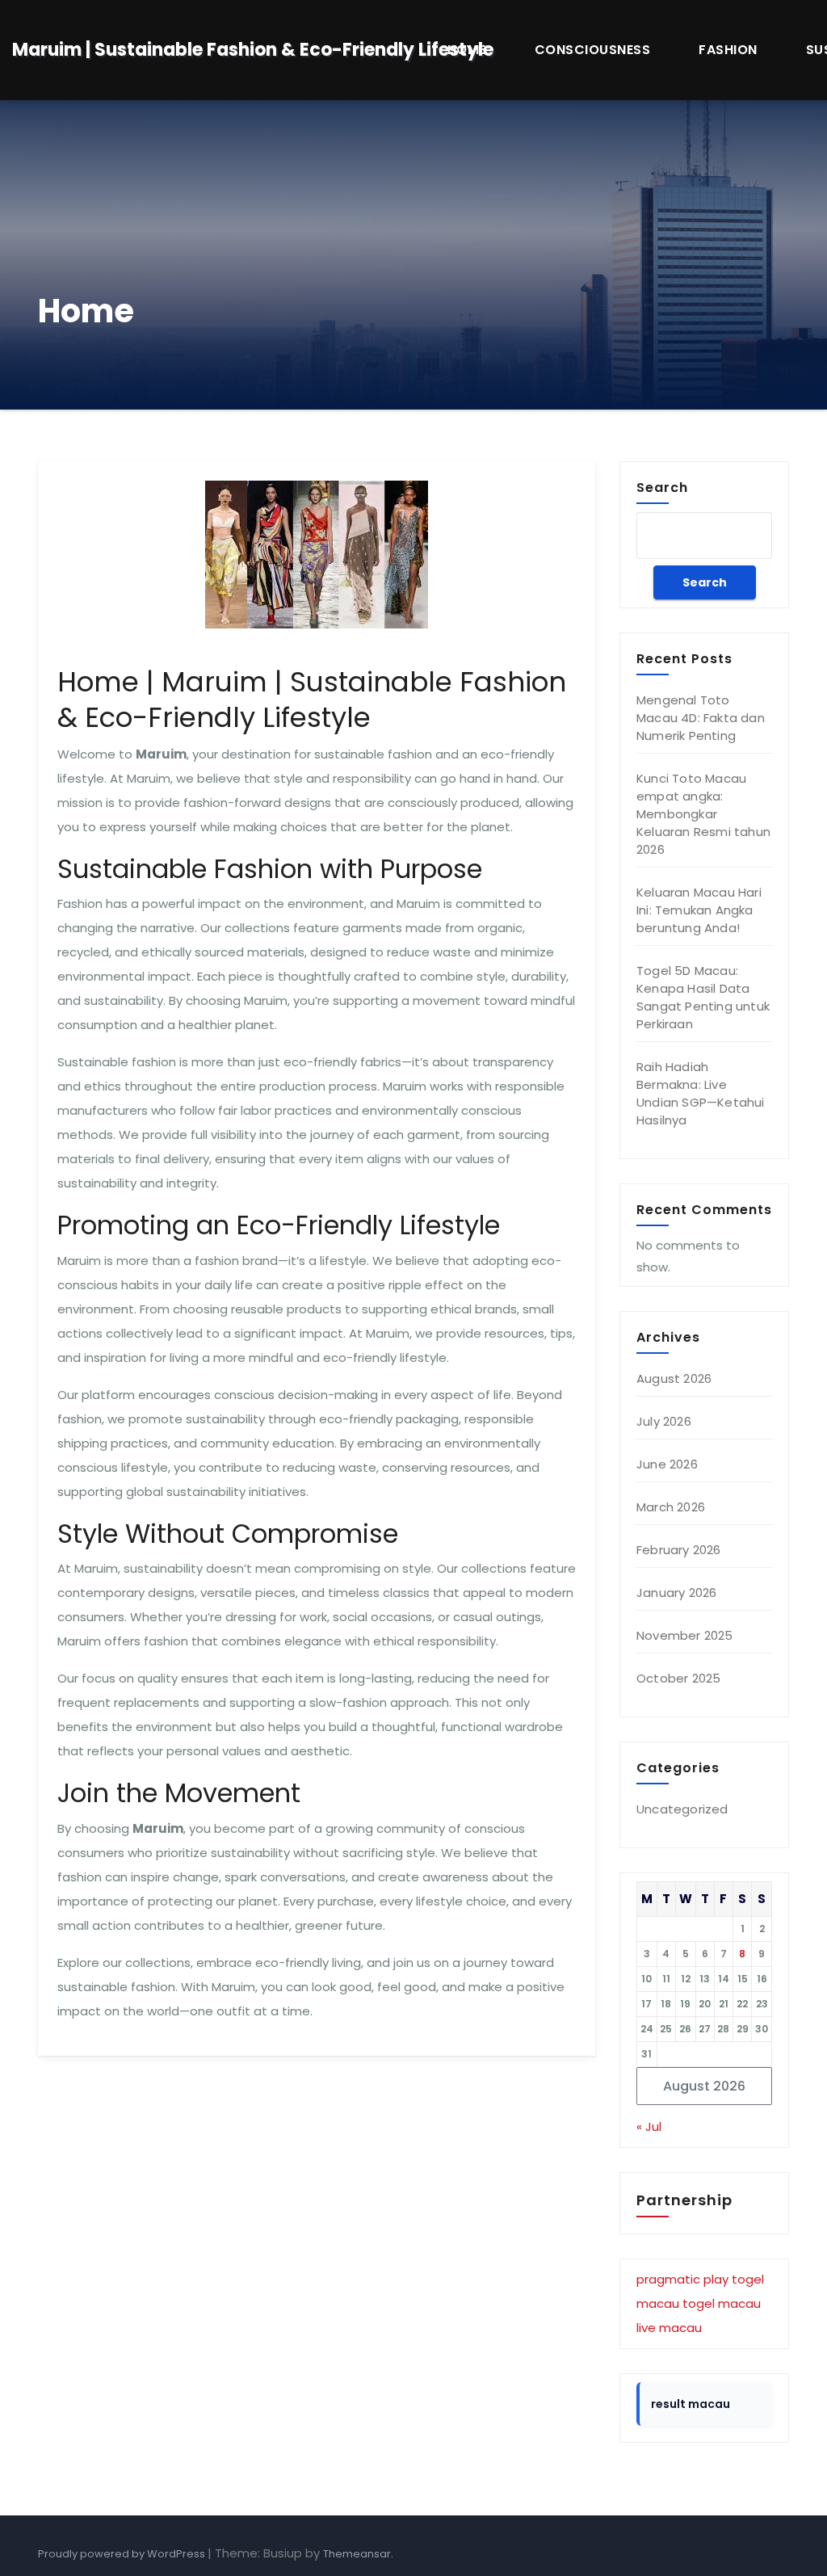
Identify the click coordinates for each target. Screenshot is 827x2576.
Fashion (728, 50)
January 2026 (676, 1593)
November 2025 (685, 1635)
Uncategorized (682, 1809)
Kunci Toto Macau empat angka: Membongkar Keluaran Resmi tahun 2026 (703, 814)
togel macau (722, 2303)
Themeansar (357, 2554)
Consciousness (593, 50)
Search (662, 487)
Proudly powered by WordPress (123, 2554)
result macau (691, 2404)
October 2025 (678, 1678)
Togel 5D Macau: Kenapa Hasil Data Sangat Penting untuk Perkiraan (703, 997)
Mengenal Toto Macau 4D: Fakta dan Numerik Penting (701, 718)
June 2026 (667, 1464)
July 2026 (664, 1421)
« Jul (649, 2126)
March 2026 (671, 1507)
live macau (669, 2328)
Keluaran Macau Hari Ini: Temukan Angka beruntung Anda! (699, 910)
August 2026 (674, 1378)
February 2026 (679, 1550)
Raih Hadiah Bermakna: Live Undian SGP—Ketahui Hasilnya (701, 1093)
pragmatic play (682, 2279)
